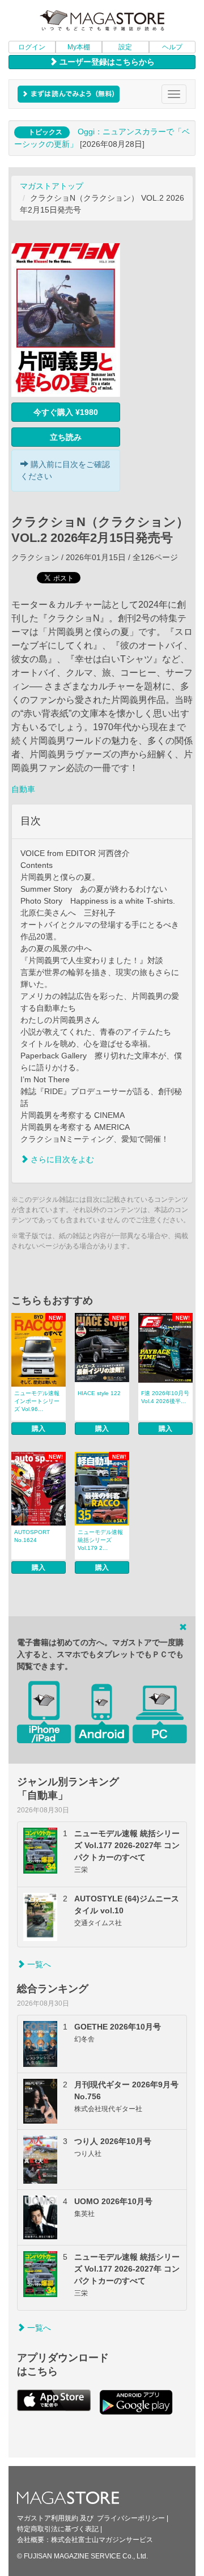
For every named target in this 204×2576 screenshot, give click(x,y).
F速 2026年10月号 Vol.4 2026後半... (165, 1397)
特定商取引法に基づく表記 (58, 2529)
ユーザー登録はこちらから (106, 62)
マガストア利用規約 (48, 2518)
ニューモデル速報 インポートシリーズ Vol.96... (37, 1401)
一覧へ (38, 1964)
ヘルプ (172, 47)
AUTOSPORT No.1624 (32, 1536)
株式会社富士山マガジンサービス (102, 2540)
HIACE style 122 (99, 1393)
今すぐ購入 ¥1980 (66, 412)
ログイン (32, 47)
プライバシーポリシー (131, 2518)
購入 (39, 1429)
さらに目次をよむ (61, 1159)
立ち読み (66, 437)
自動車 (23, 789)
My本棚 (79, 47)
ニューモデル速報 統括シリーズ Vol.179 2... (100, 1540)
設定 (125, 47)
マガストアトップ (52, 186)
